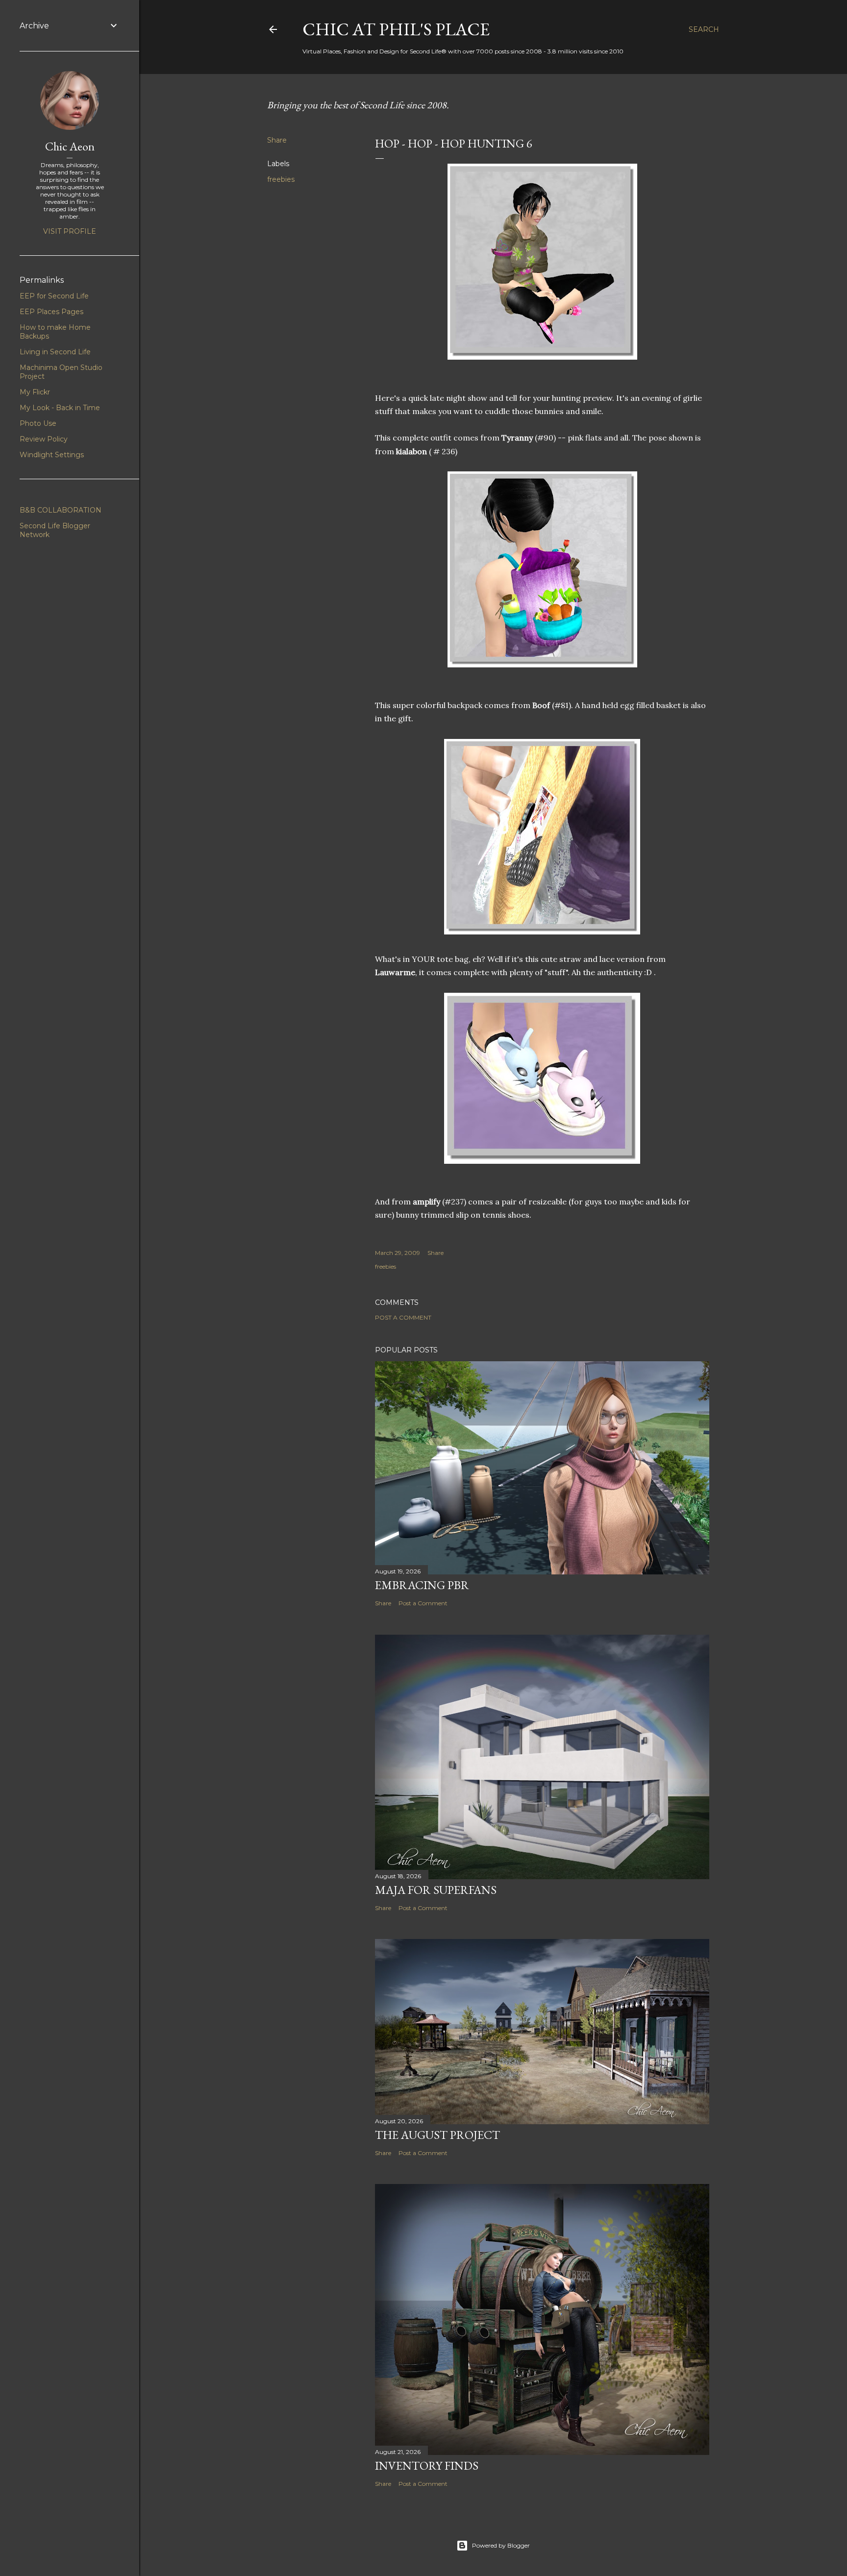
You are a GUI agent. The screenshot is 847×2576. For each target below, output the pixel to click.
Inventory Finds (427, 2466)
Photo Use (38, 423)
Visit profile (70, 231)
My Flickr (35, 392)
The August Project (437, 2135)
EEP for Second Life (54, 296)
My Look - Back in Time (60, 408)
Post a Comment (403, 1317)
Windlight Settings (52, 455)
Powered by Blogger (501, 2545)
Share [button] (277, 140)
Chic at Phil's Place (396, 29)
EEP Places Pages (51, 312)
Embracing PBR (422, 1585)
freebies (281, 179)
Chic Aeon (70, 146)
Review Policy (44, 439)
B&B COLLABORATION (61, 510)
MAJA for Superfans (436, 1890)
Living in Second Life (55, 352)
